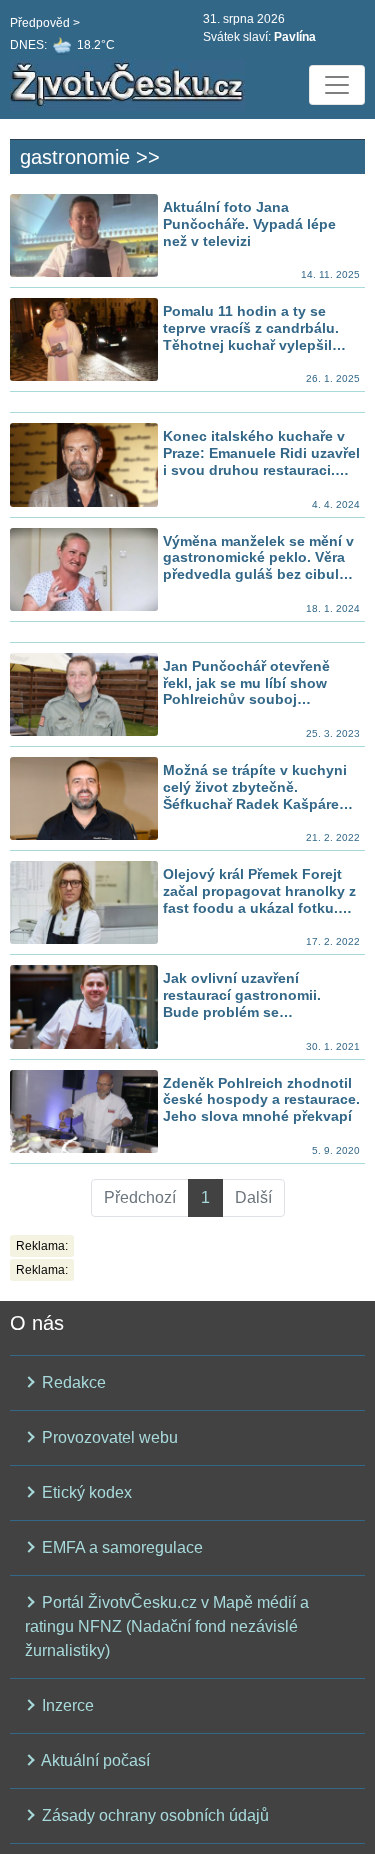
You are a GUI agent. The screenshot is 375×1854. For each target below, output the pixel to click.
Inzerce (66, 1705)
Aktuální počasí (94, 1760)
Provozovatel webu (108, 1437)
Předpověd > (45, 23)
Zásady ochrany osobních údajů (153, 1815)
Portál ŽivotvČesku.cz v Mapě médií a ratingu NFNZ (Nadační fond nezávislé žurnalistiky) (167, 1626)
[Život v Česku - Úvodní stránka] (130, 85)
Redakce (72, 1382)
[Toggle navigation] (337, 85)
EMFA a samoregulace (120, 1547)
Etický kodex (85, 1492)
